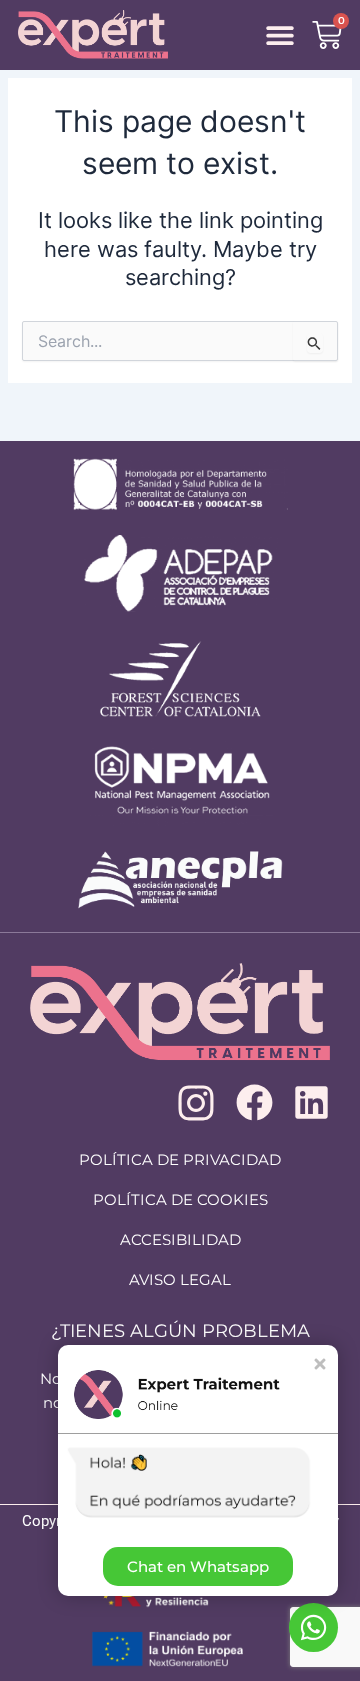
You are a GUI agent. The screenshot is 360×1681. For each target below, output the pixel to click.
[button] (279, 35)
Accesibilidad (180, 1239)
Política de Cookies (180, 1199)
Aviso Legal (180, 1279)
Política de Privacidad (180, 1159)
